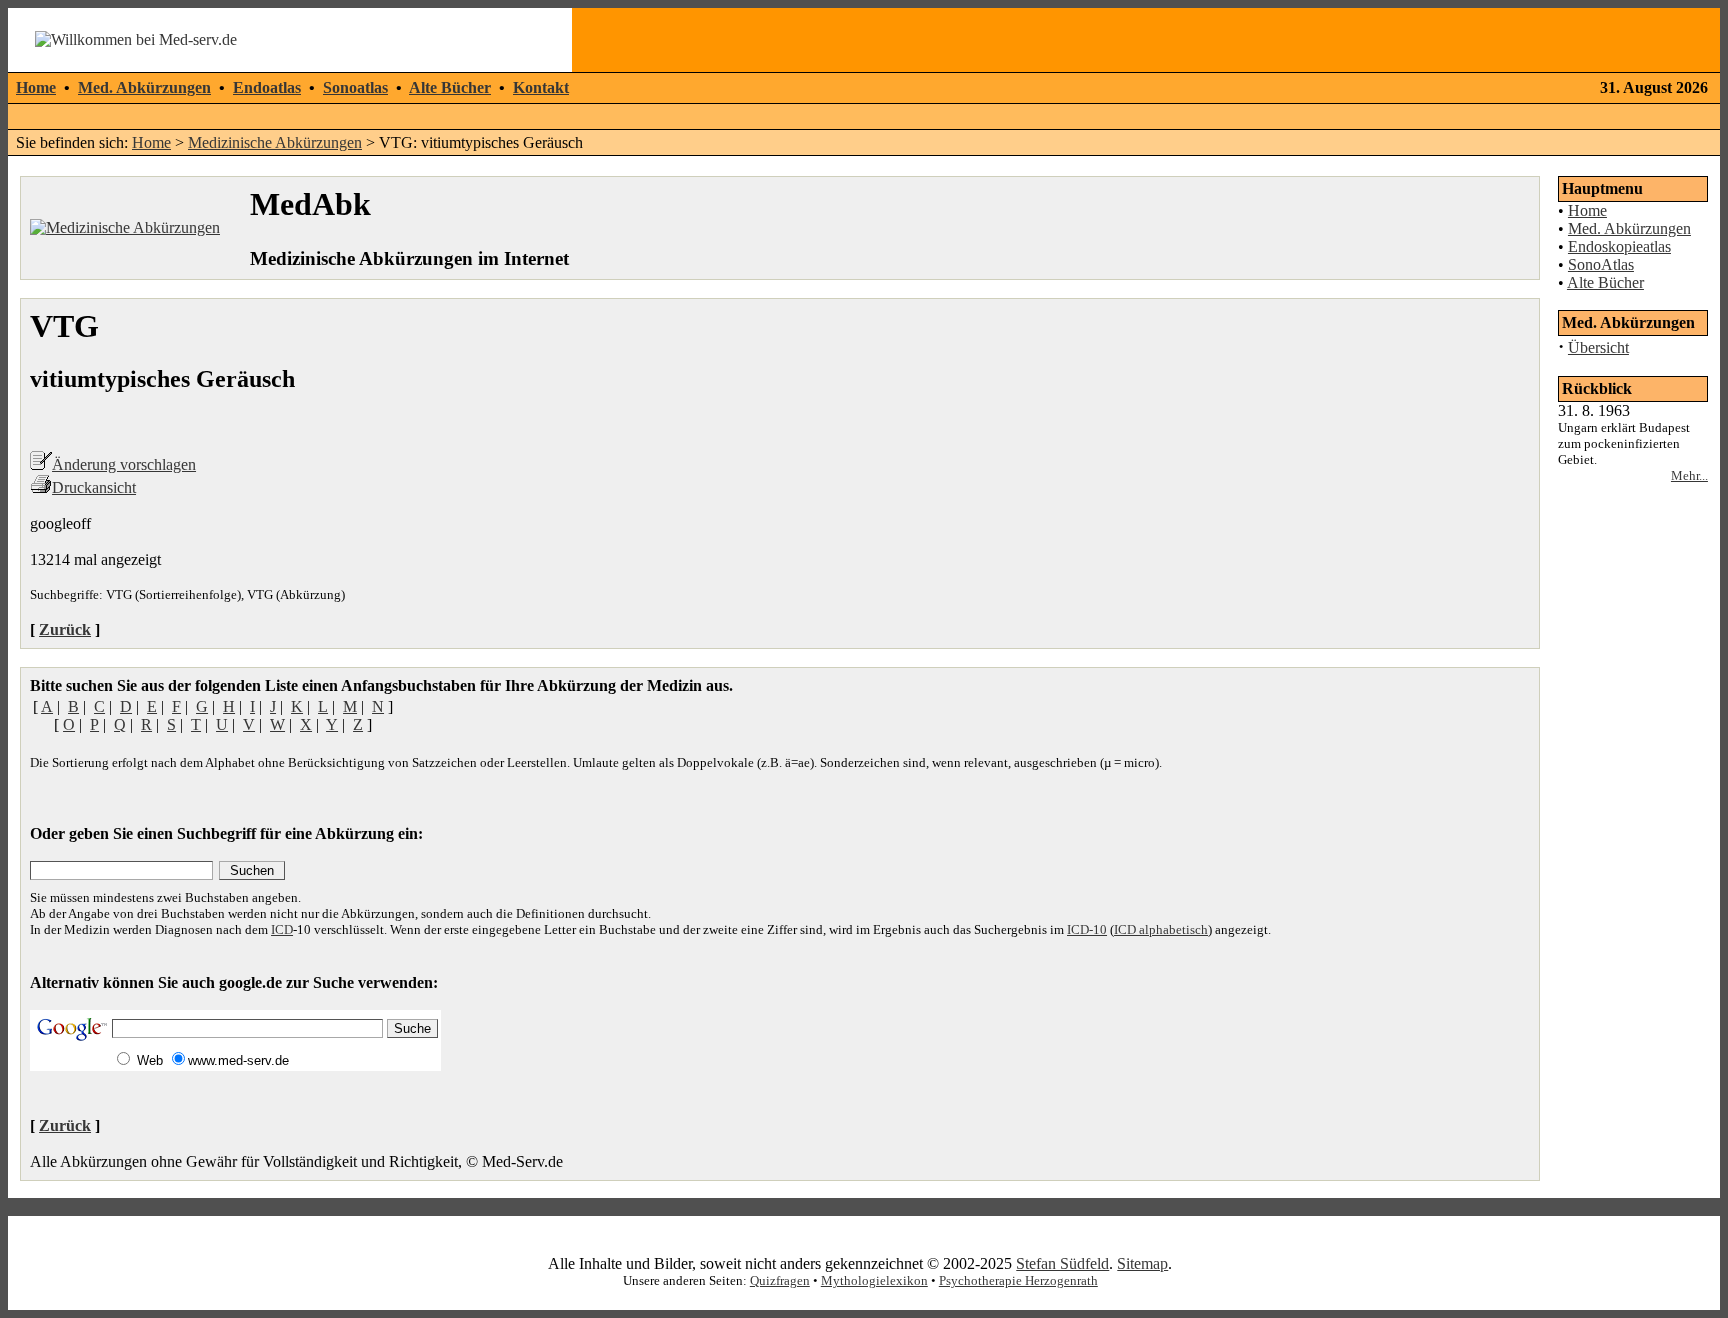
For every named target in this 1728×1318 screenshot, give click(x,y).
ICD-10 (1087, 929)
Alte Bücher (450, 87)
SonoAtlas (1601, 264)
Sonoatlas (355, 87)
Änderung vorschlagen (124, 464)
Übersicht (1598, 347)
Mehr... (1689, 475)
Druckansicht (94, 487)
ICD (282, 929)
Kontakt (541, 87)
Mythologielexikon (874, 1280)
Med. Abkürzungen (144, 87)
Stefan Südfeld (1062, 1263)
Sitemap (1142, 1263)
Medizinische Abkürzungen (275, 142)
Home (36, 87)
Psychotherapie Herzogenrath (1018, 1280)
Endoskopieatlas (1619, 246)
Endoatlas (267, 87)
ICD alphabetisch (1161, 929)
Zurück (65, 629)
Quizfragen (780, 1280)
